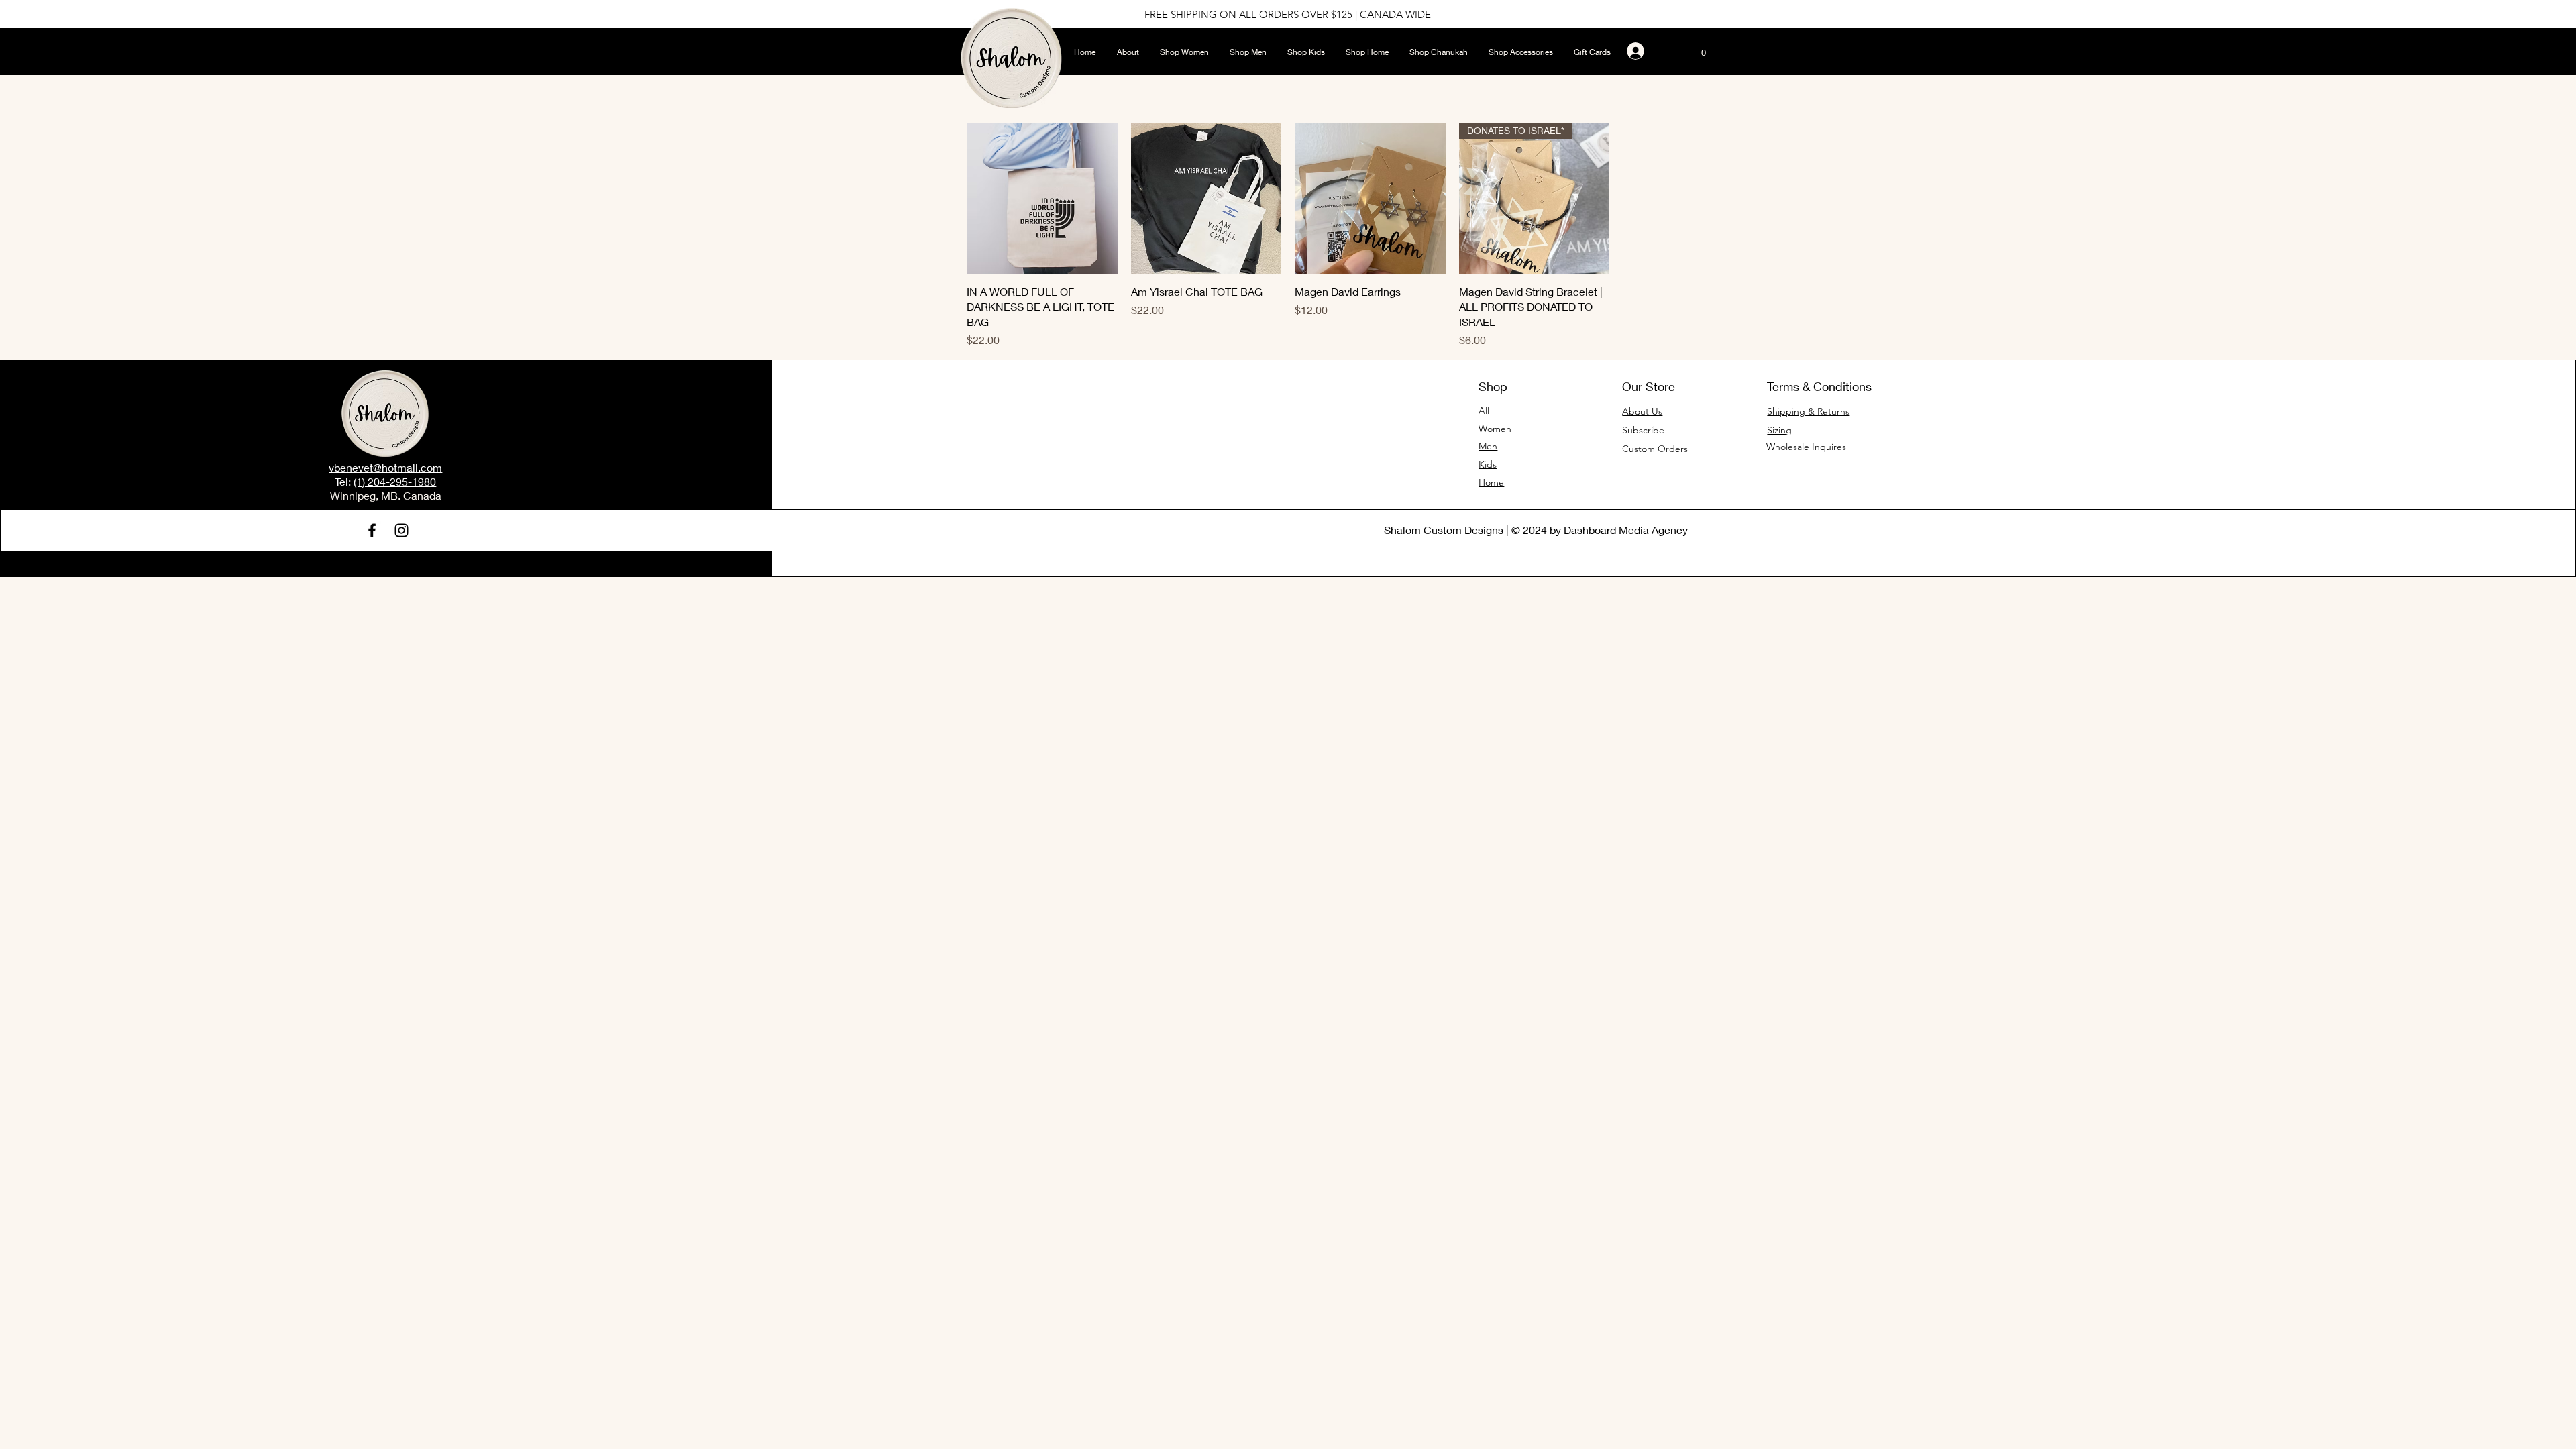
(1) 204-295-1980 (395, 481)
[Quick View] (1042, 198)
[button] (1703, 49)
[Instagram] (401, 530)
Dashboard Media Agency (1626, 530)
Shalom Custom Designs (1444, 530)
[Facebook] (372, 530)
